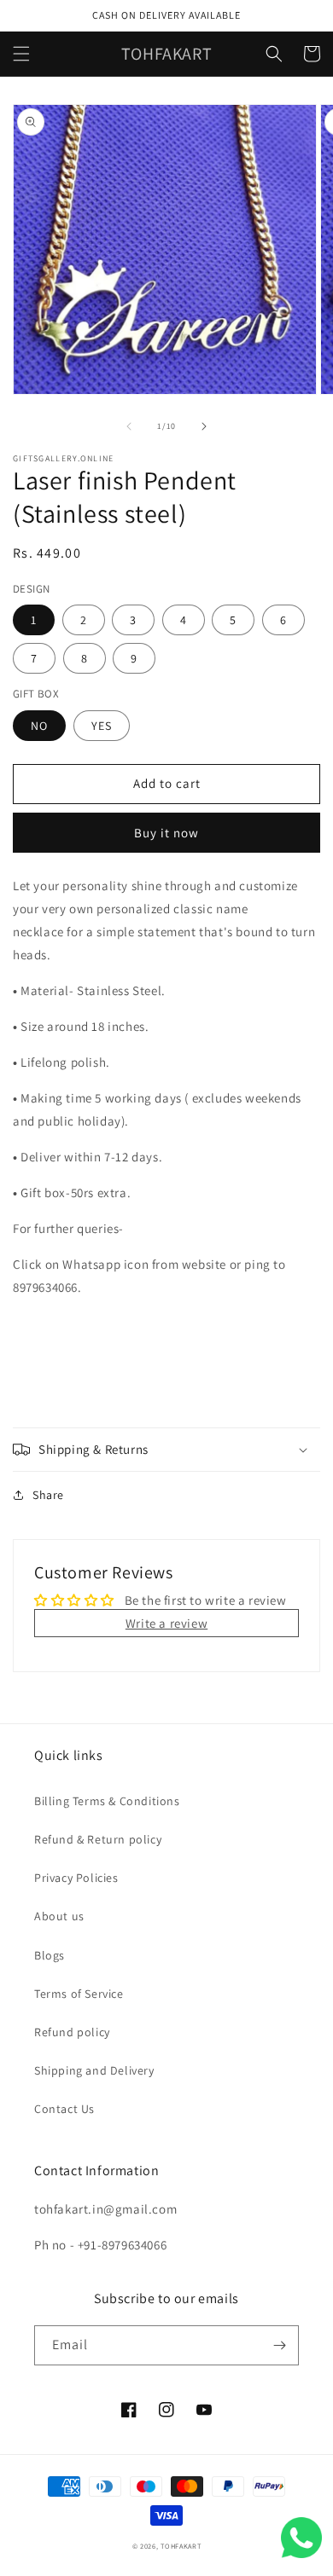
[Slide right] (204, 426)
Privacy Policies (76, 1878)
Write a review (166, 1623)
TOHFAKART (181, 2546)
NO (39, 726)
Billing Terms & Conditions (107, 1801)
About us (59, 1916)
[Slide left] (129, 426)
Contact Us (64, 2109)
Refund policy (72, 2032)
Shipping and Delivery (94, 2070)
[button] (21, 54)
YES (102, 726)
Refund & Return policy (98, 1839)
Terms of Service (79, 1994)
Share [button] (48, 1495)
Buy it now (166, 833)
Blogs (50, 1955)
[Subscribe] (279, 2345)
